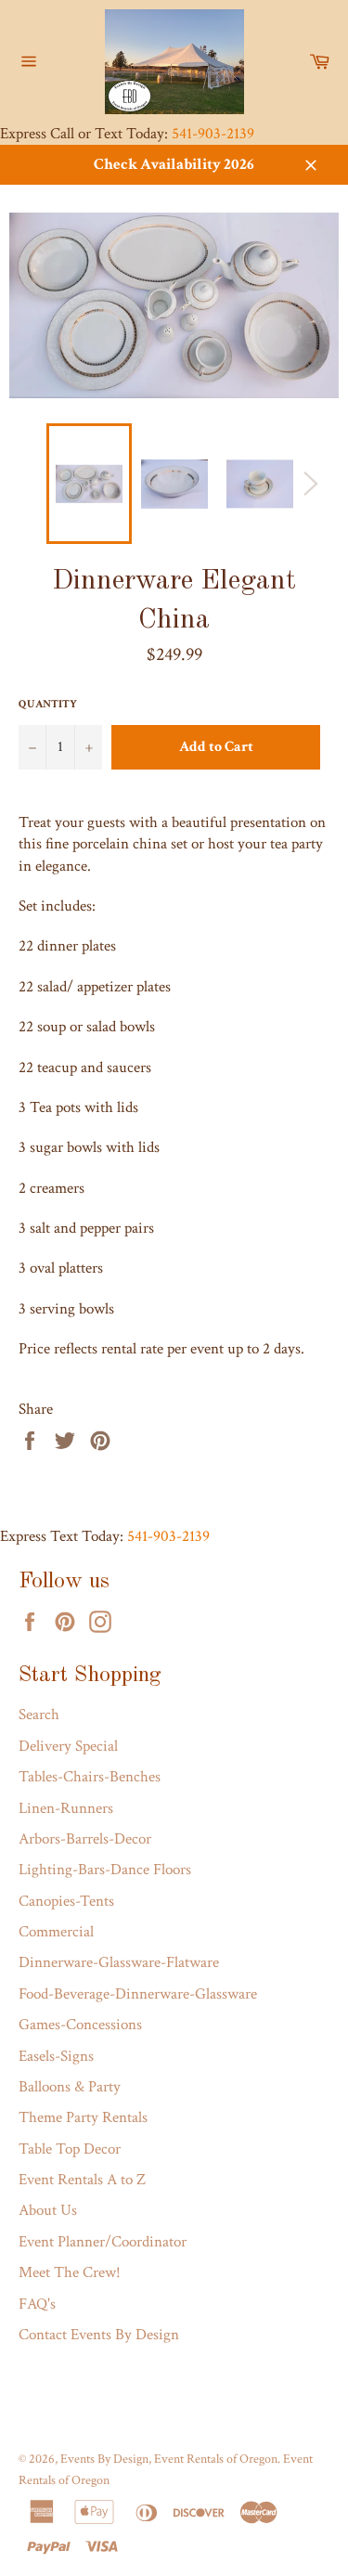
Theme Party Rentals (83, 2117)
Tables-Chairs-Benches (90, 1777)
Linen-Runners (66, 1808)
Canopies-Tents (66, 1901)
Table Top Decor (70, 2149)
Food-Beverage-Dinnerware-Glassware (138, 1994)
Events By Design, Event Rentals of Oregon (169, 2459)
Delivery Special (68, 1746)
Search (39, 1715)
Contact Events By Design (99, 2335)
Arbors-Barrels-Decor (85, 1839)
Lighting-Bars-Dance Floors (105, 1870)
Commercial (56, 1932)
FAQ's (37, 2304)
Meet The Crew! (70, 2272)
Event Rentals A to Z (82, 2180)
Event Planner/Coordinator (103, 2242)
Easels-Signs (56, 2056)
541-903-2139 (213, 134)
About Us (48, 2210)
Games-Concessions (80, 2025)
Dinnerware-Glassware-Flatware (119, 1962)
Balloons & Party (70, 2087)
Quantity (48, 704)
